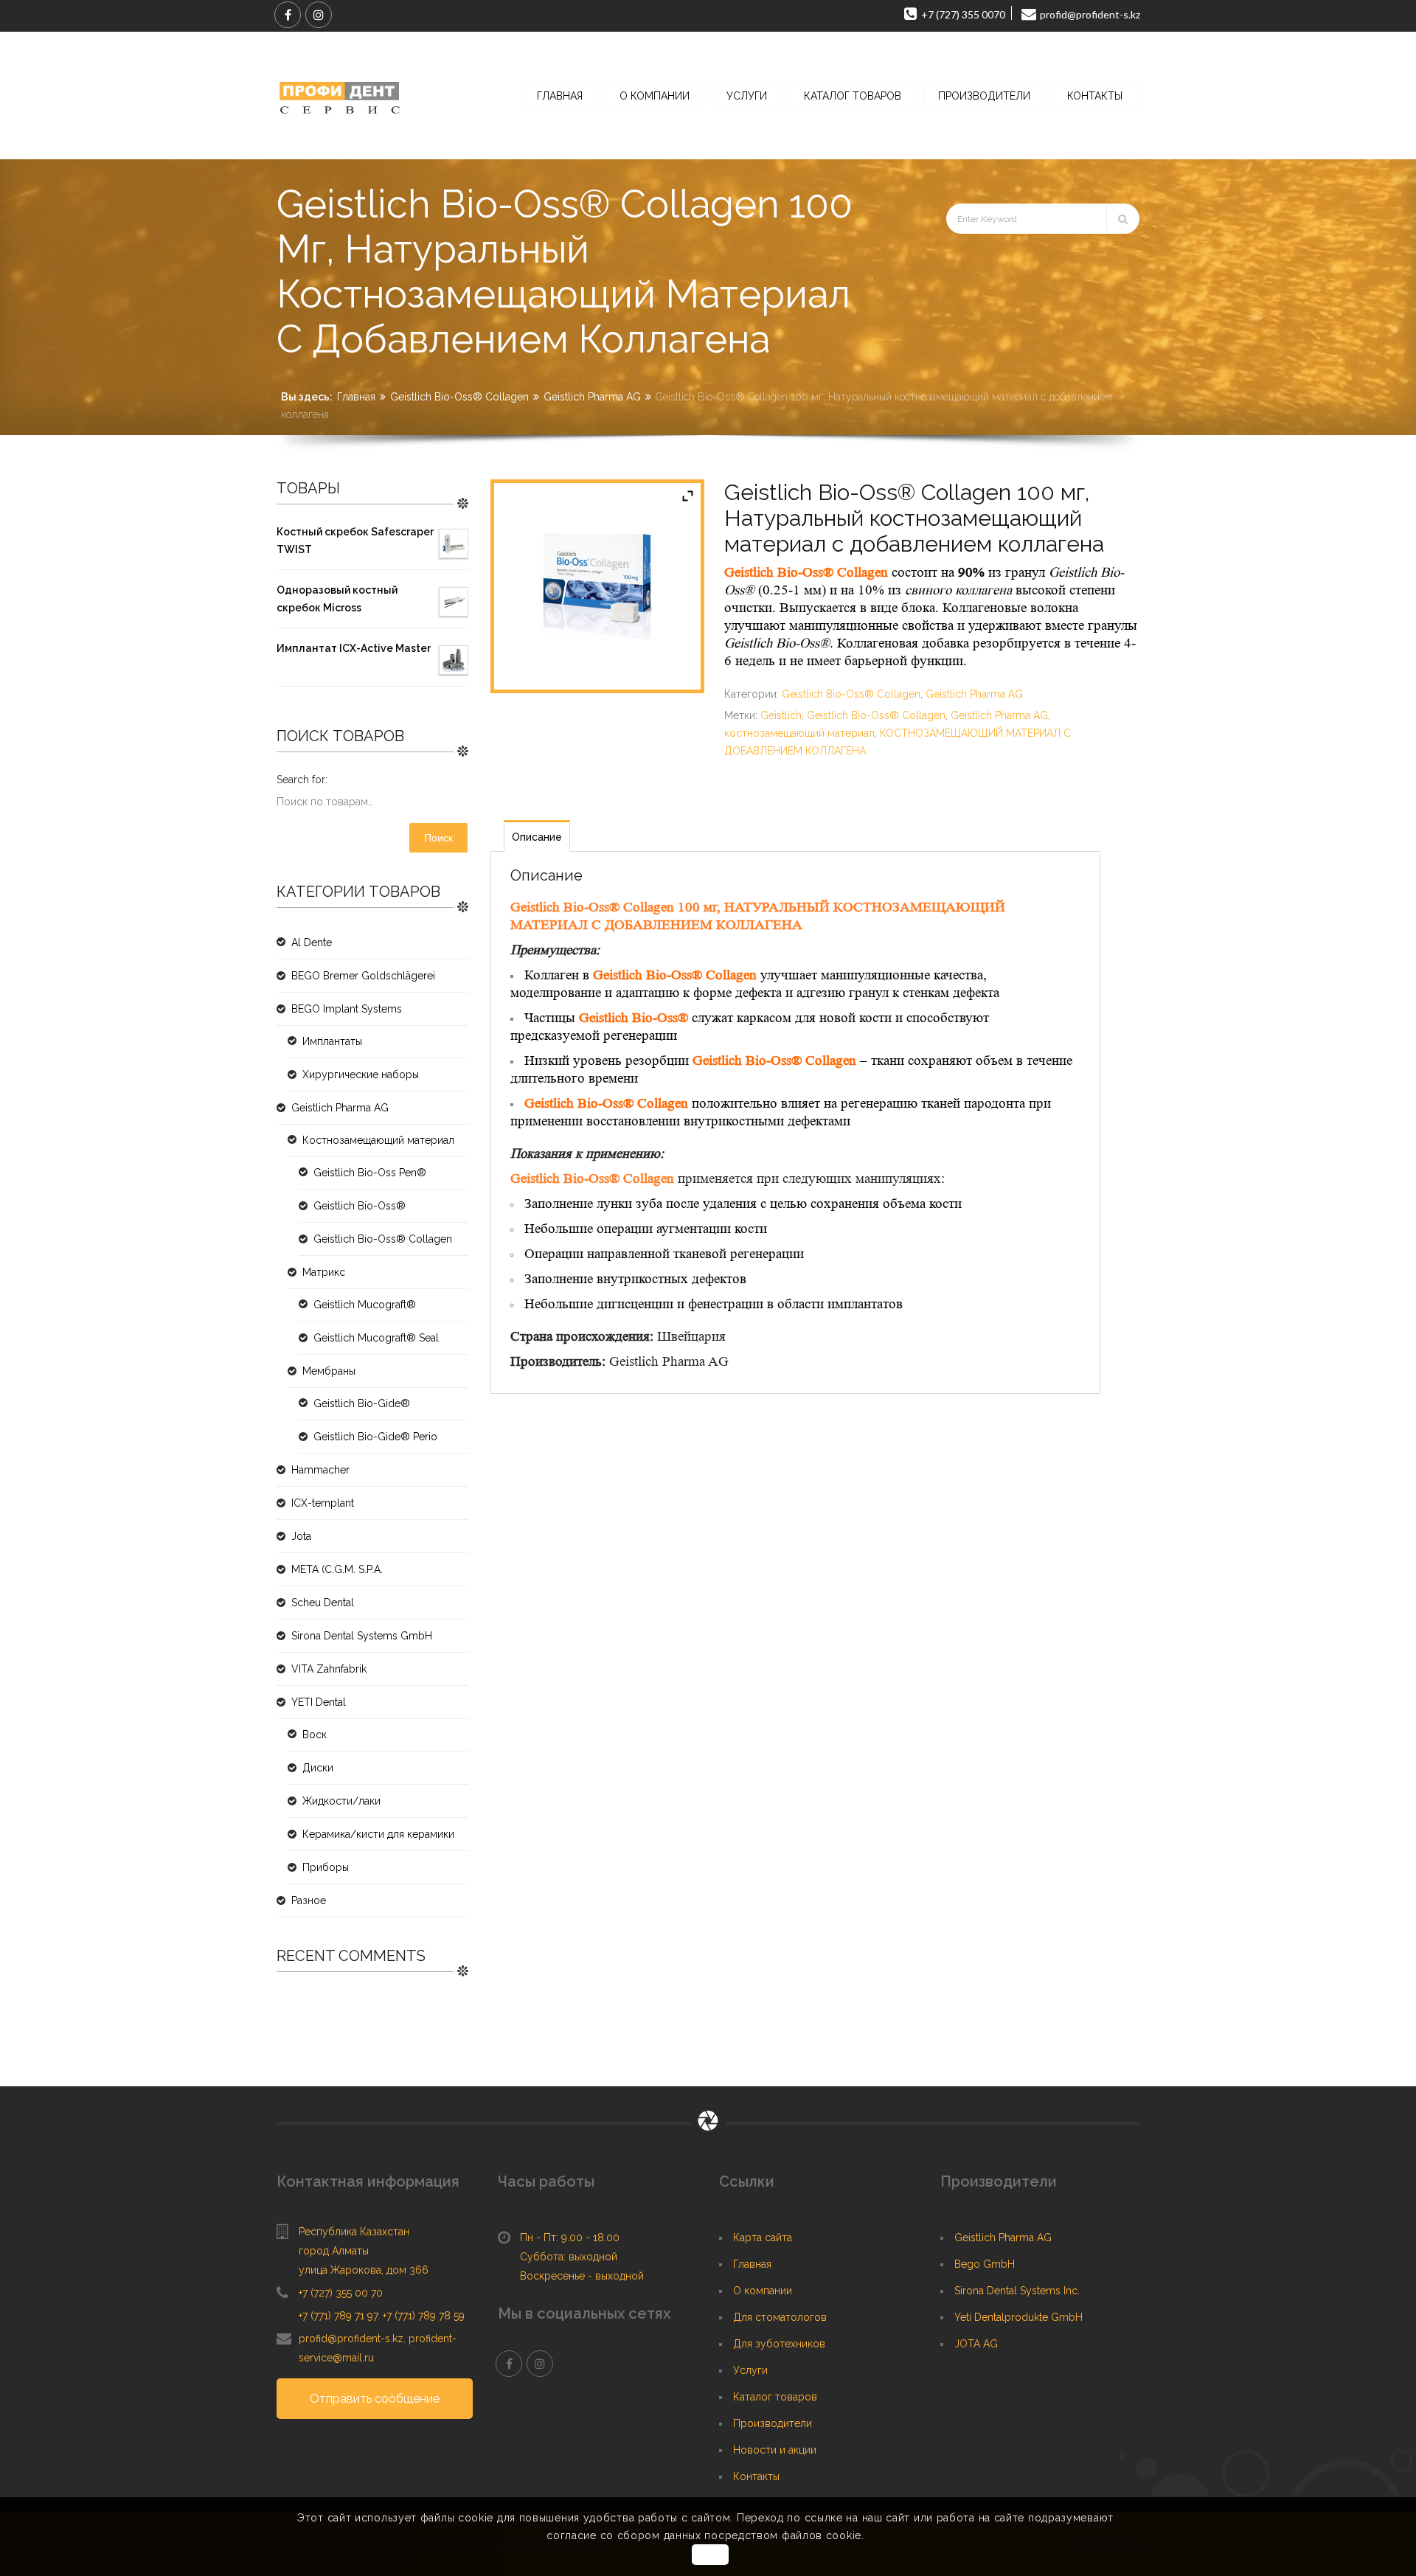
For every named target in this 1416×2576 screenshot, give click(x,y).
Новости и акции (775, 2450)
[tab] (537, 836)
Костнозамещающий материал (378, 1140)
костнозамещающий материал (799, 733)
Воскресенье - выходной (582, 2276)
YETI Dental (319, 1702)
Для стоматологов (780, 2317)
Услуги (750, 2370)
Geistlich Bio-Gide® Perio (375, 1437)
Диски (318, 1768)
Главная (356, 397)
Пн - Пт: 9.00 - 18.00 (570, 2237)
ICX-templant (323, 1503)
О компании (763, 2291)
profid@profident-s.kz (351, 2339)
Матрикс (324, 1272)
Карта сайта (763, 2237)
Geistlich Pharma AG (592, 397)
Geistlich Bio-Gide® (362, 1403)
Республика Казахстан (354, 2232)
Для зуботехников (779, 2344)
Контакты (756, 2476)
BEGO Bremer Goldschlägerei (363, 976)
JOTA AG (976, 2344)
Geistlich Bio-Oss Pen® (370, 1173)
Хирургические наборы (361, 1075)
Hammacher (320, 1470)
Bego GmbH (985, 2264)
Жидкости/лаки (341, 1801)
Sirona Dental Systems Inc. (1017, 2291)
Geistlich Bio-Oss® (360, 1206)
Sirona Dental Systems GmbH (362, 1636)
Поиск (438, 838)
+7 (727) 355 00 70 (341, 2293)
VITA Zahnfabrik (329, 1669)
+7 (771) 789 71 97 (338, 2316)
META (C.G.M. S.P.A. (337, 1569)
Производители (773, 2423)
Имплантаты (332, 1041)
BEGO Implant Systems (347, 1009)
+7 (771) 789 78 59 (424, 2316)
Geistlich (781, 715)
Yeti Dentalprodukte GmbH (1018, 2317)
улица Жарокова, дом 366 (364, 2270)
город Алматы (334, 2251)
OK (710, 2555)
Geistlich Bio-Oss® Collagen (459, 397)
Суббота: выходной (569, 2257)
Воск (315, 1735)
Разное (309, 1900)
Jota (301, 1536)
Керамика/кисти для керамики (378, 1834)
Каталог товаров (775, 2397)
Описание (537, 837)
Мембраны (329, 1371)
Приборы (326, 1867)
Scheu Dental (323, 1603)
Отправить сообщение (375, 2399)
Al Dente (312, 942)
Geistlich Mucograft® (365, 1305)
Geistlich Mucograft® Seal (376, 1338)
